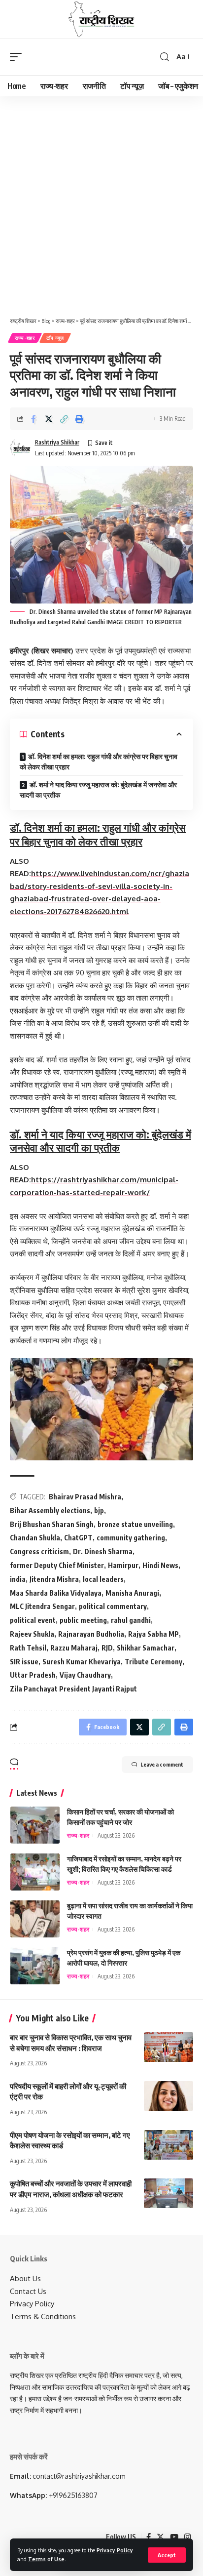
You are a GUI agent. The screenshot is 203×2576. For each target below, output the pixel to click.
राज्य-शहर (25, 338)
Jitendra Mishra (54, 1579)
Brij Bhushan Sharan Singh (52, 1524)
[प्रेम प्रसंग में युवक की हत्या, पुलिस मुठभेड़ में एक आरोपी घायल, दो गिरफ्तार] (35, 1966)
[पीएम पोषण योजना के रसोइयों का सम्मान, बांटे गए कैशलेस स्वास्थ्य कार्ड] (169, 2145)
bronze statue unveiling (135, 1524)
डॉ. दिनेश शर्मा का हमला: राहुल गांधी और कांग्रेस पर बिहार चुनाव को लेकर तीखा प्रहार (99, 762)
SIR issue (24, 1662)
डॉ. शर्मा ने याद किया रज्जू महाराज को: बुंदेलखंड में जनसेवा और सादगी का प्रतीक (98, 790)
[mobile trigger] (18, 57)
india (18, 1579)
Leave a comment (162, 1764)
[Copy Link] (64, 419)
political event (33, 1620)
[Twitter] (160, 2537)
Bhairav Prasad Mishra (85, 1497)
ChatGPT (78, 1538)
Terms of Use (46, 2559)
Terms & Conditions (43, 2316)
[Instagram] (187, 2537)
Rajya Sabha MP (153, 1634)
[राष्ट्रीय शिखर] (101, 19)
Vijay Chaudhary (85, 1675)
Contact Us (28, 2291)
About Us (25, 2278)
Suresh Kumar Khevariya (82, 1662)
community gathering (131, 1538)
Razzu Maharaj (74, 1648)
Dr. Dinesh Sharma (103, 1551)
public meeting (83, 1620)
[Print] (79, 419)
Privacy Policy (115, 2550)
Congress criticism (39, 1551)
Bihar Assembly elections (50, 1510)
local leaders (103, 1579)
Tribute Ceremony (153, 1662)
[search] (165, 57)
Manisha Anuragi (132, 1593)
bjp (99, 1510)
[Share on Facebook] (34, 419)
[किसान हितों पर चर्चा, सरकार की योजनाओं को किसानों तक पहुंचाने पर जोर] (35, 1825)
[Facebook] (149, 2537)
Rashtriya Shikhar (57, 442)
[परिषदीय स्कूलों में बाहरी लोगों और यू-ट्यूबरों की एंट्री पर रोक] (169, 2096)
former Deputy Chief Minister (57, 1565)
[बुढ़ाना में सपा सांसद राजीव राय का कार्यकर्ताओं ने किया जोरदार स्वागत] (35, 1919)
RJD (107, 1648)
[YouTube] (174, 2537)
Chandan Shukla (35, 1538)
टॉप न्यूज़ (55, 338)
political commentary (113, 1606)
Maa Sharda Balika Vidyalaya (56, 1593)
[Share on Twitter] (49, 419)
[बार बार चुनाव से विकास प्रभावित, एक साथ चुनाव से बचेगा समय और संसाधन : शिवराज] (169, 2047)
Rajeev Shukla (32, 1634)
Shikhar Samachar (146, 1648)
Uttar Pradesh (33, 1675)
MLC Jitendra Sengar (42, 1606)
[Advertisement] (101, 203)
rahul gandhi (131, 1620)
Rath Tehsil (28, 1648)
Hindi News (160, 1565)
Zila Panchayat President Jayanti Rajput (73, 1689)
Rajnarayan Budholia (91, 1634)
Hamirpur (123, 1565)
